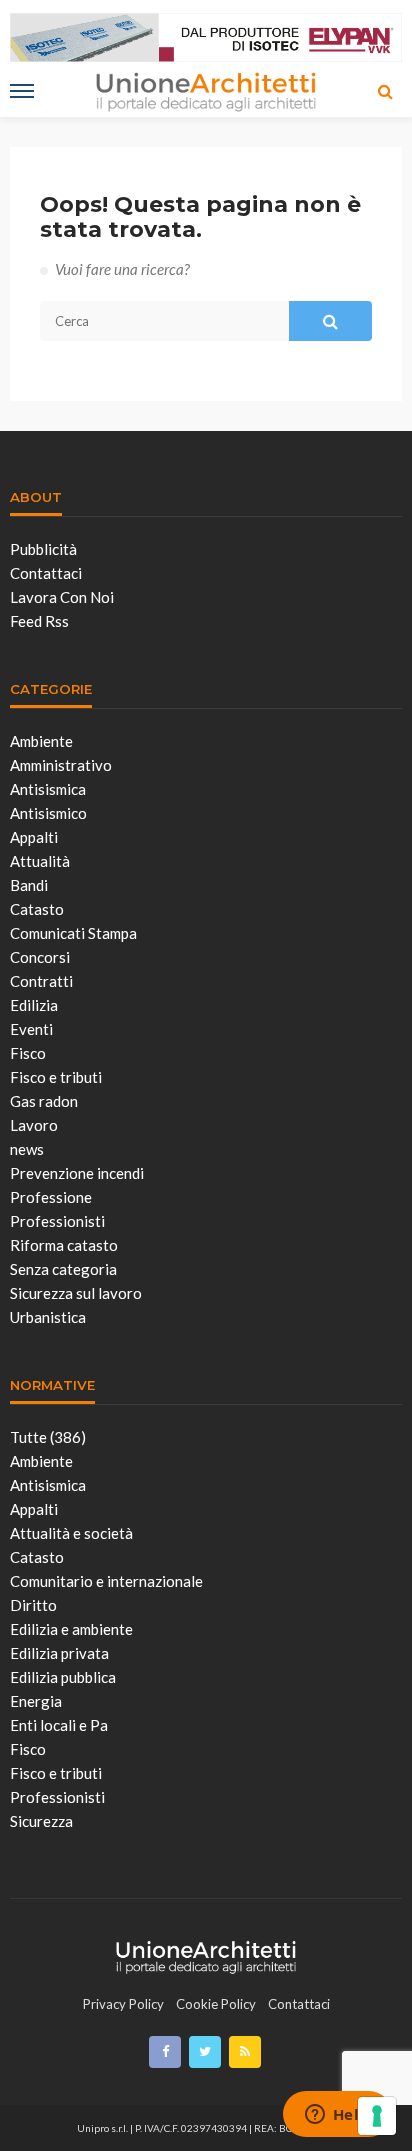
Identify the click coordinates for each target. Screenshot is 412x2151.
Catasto (37, 909)
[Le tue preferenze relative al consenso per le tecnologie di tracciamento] (377, 2116)
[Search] (385, 91)
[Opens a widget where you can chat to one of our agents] (337, 2116)
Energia (36, 1701)
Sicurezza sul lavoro (76, 1293)
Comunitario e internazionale (106, 1581)
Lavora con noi (62, 597)
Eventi (31, 1029)
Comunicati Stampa (73, 933)
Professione (51, 1197)
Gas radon (44, 1101)
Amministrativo (61, 765)
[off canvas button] (22, 91)
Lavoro (34, 1125)
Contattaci (46, 573)
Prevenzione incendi (77, 1173)
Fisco (28, 1053)
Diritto (33, 1605)
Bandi (29, 885)
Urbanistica (48, 1317)
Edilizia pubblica (63, 1677)
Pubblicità (43, 549)
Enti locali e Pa (59, 1725)
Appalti (34, 837)
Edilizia (34, 1005)
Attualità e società (71, 1533)
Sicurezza (41, 1821)
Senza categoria (63, 1269)
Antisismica (48, 789)
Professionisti (57, 1221)
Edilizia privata (59, 1653)
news (27, 1149)
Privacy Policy (123, 2004)
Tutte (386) (48, 1437)
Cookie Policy (216, 2004)
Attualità (40, 861)
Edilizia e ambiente (71, 1629)
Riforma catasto (64, 1245)
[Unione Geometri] (206, 1954)
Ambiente (41, 741)
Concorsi (40, 957)
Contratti (41, 981)
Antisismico (48, 813)
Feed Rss (39, 621)
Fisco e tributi (56, 1077)
